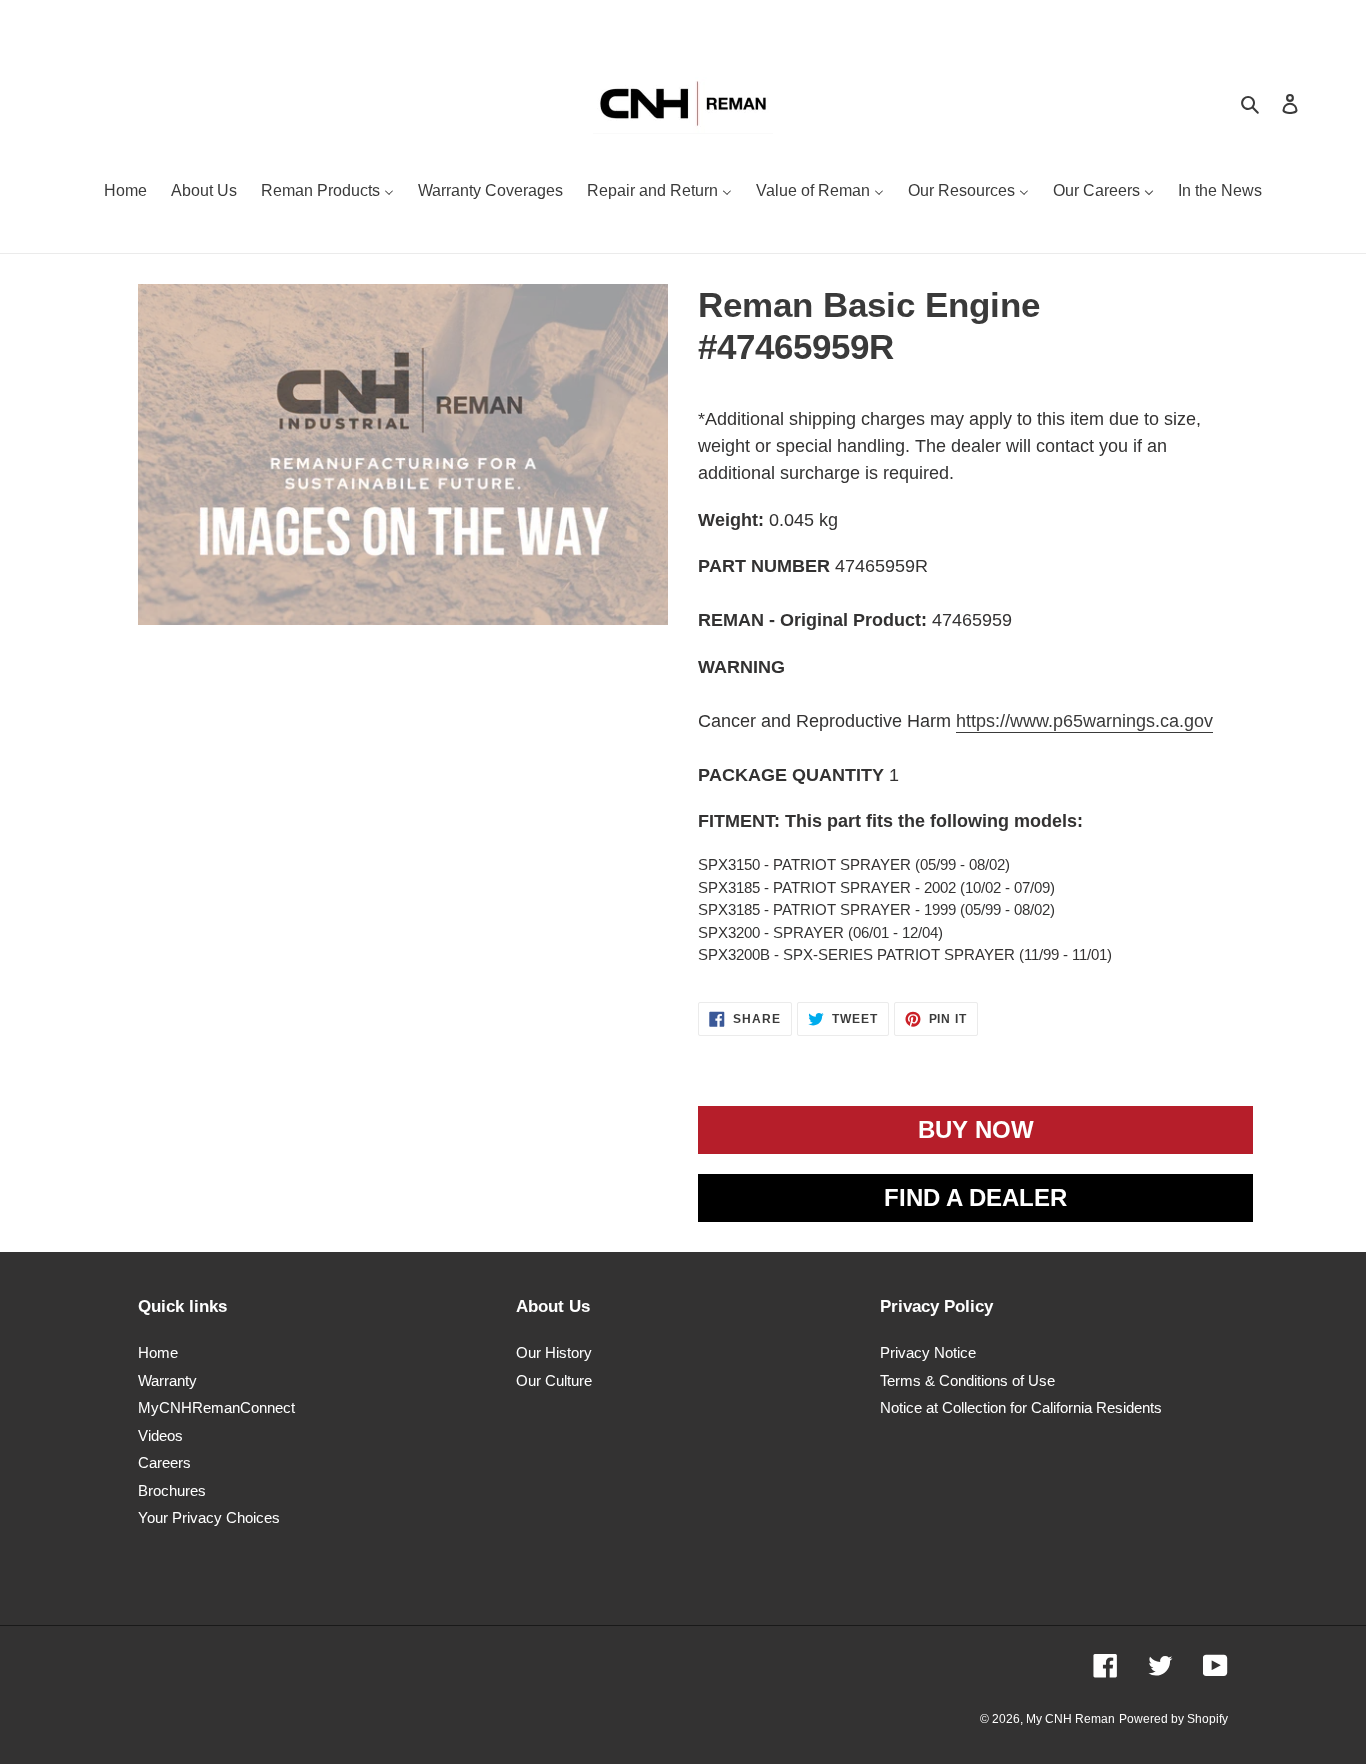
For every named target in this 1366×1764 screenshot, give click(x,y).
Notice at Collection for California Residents (1021, 1407)
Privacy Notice (928, 1352)
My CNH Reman (1070, 1719)
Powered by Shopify (1173, 1719)
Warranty (167, 1380)
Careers (164, 1462)
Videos (160, 1435)
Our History (554, 1352)
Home (158, 1352)
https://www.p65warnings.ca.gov (1084, 721)
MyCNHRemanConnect (216, 1407)
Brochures (172, 1490)
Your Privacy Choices (209, 1517)
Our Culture (554, 1380)
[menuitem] (125, 193)
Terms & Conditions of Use (967, 1380)
